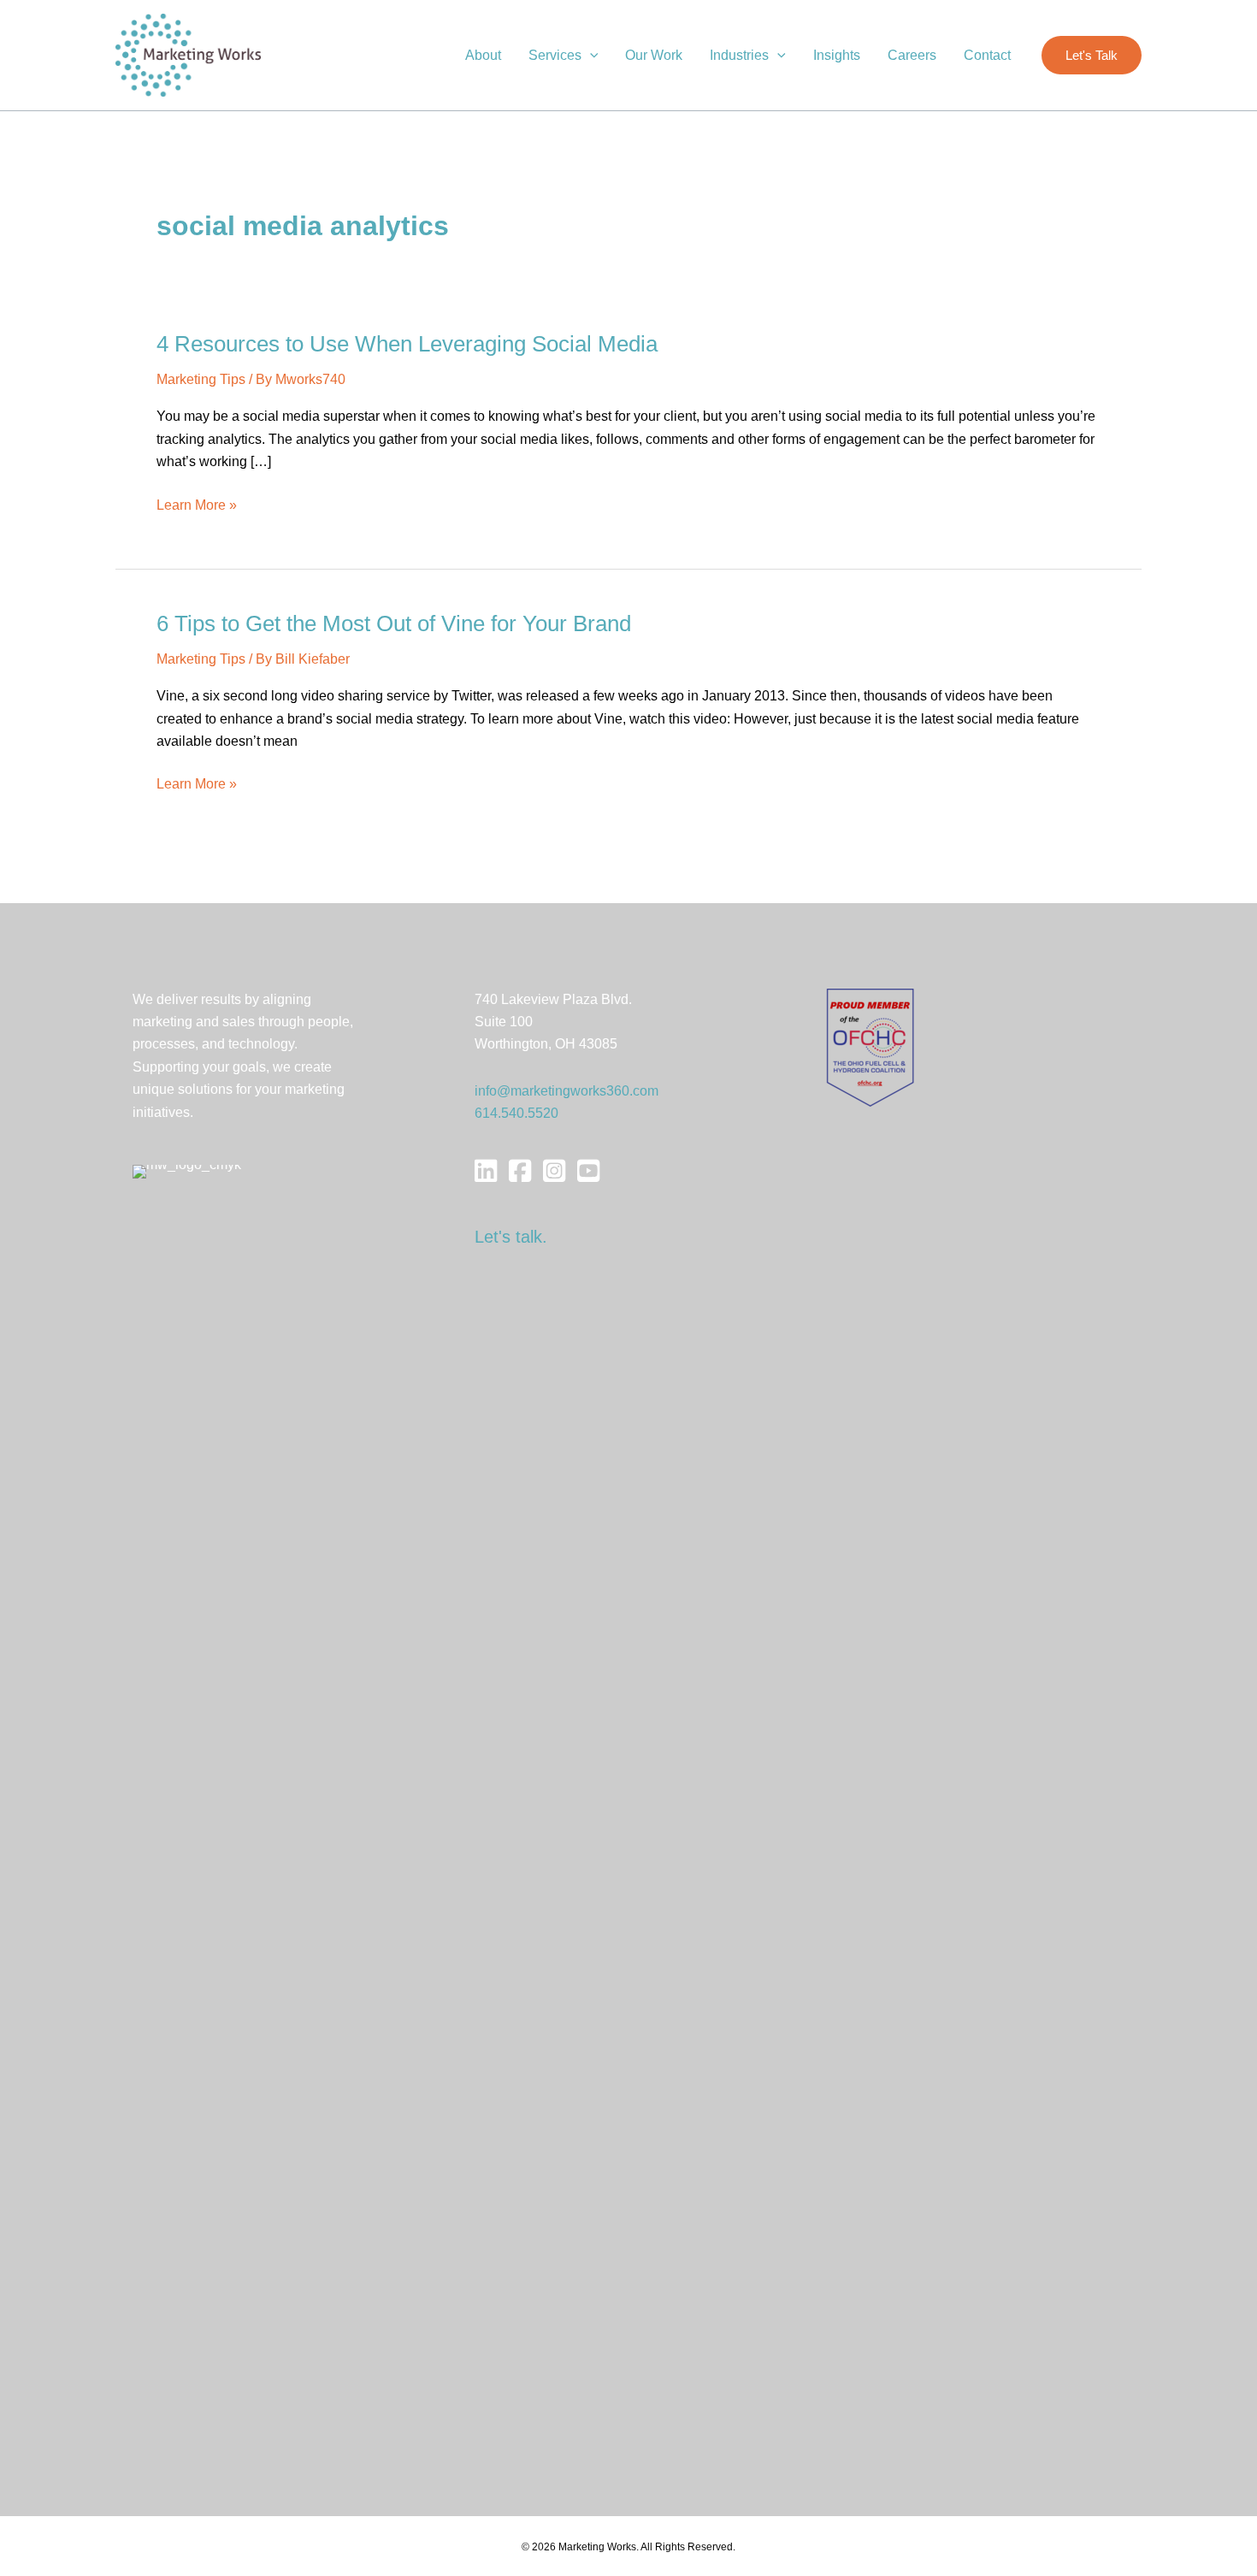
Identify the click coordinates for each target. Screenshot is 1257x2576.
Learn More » (197, 507)
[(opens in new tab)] (870, 1046)
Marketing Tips (201, 379)
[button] (590, 56)
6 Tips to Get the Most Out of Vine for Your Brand (394, 623)
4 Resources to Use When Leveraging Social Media (407, 344)
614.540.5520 (516, 1113)
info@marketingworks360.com (567, 1091)
